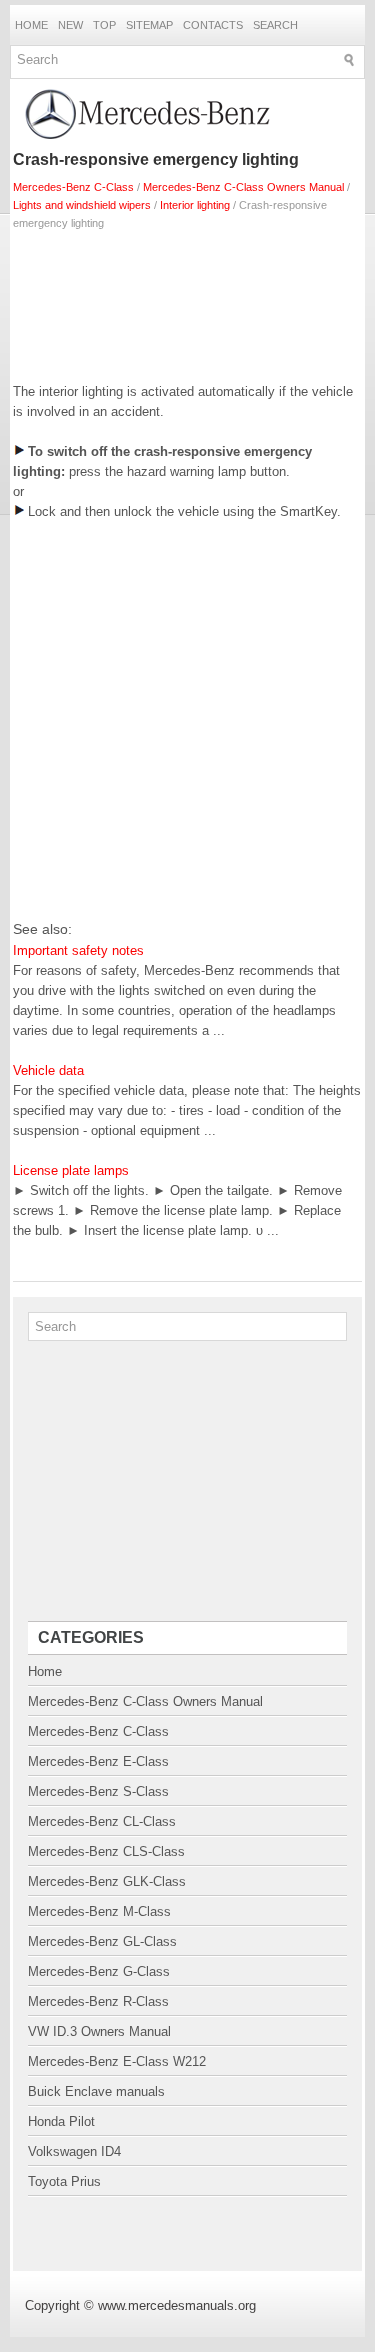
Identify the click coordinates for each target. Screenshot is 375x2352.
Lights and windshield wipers (82, 205)
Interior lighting (195, 205)
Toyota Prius (64, 2181)
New (70, 25)
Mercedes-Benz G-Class (99, 1971)
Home (31, 25)
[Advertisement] (187, 302)
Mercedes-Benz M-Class (99, 1911)
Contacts (213, 25)
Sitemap (149, 25)
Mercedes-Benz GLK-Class (107, 1881)
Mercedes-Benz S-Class (98, 1791)
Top (104, 25)
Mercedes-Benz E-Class (98, 1761)
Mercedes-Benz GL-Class (102, 1941)
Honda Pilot (61, 2121)
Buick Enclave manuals (96, 2091)
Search (275, 25)
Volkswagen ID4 (74, 2151)
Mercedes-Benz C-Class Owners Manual (243, 187)
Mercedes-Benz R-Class (98, 2001)
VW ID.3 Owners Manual (99, 2031)
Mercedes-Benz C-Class (73, 187)
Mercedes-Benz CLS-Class (106, 1851)
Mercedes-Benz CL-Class (102, 1821)
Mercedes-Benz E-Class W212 (117, 2061)
